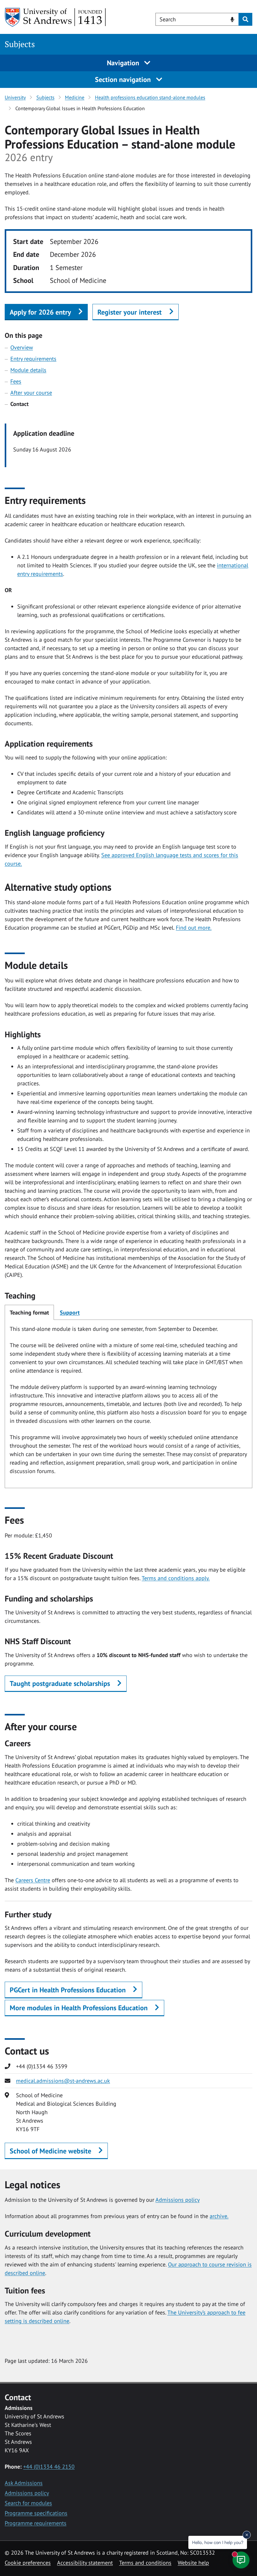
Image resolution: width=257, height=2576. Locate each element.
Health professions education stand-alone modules (150, 97)
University (15, 97)
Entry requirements (33, 359)
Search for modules (28, 2503)
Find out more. (194, 928)
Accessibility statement (85, 2563)
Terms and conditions (145, 2563)
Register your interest (130, 312)
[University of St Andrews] (56, 17)
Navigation (124, 63)
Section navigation (124, 79)
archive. (219, 2216)
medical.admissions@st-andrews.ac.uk (63, 2081)
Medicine (75, 97)
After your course (31, 393)
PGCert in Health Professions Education (68, 1990)
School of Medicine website (50, 2151)
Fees (16, 381)
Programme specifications (36, 2513)
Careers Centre (33, 1880)
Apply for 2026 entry (40, 312)
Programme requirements (36, 2523)
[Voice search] (232, 19)
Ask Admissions (24, 2483)
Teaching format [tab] (29, 1312)
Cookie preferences (28, 2563)
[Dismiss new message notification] (247, 2535)
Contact (19, 404)
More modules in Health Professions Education (79, 2008)
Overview (22, 347)
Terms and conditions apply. (176, 1578)
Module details (28, 370)
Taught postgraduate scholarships (60, 1683)
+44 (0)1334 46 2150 (49, 2467)
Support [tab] (70, 1312)
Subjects (20, 44)
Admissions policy (178, 2200)
